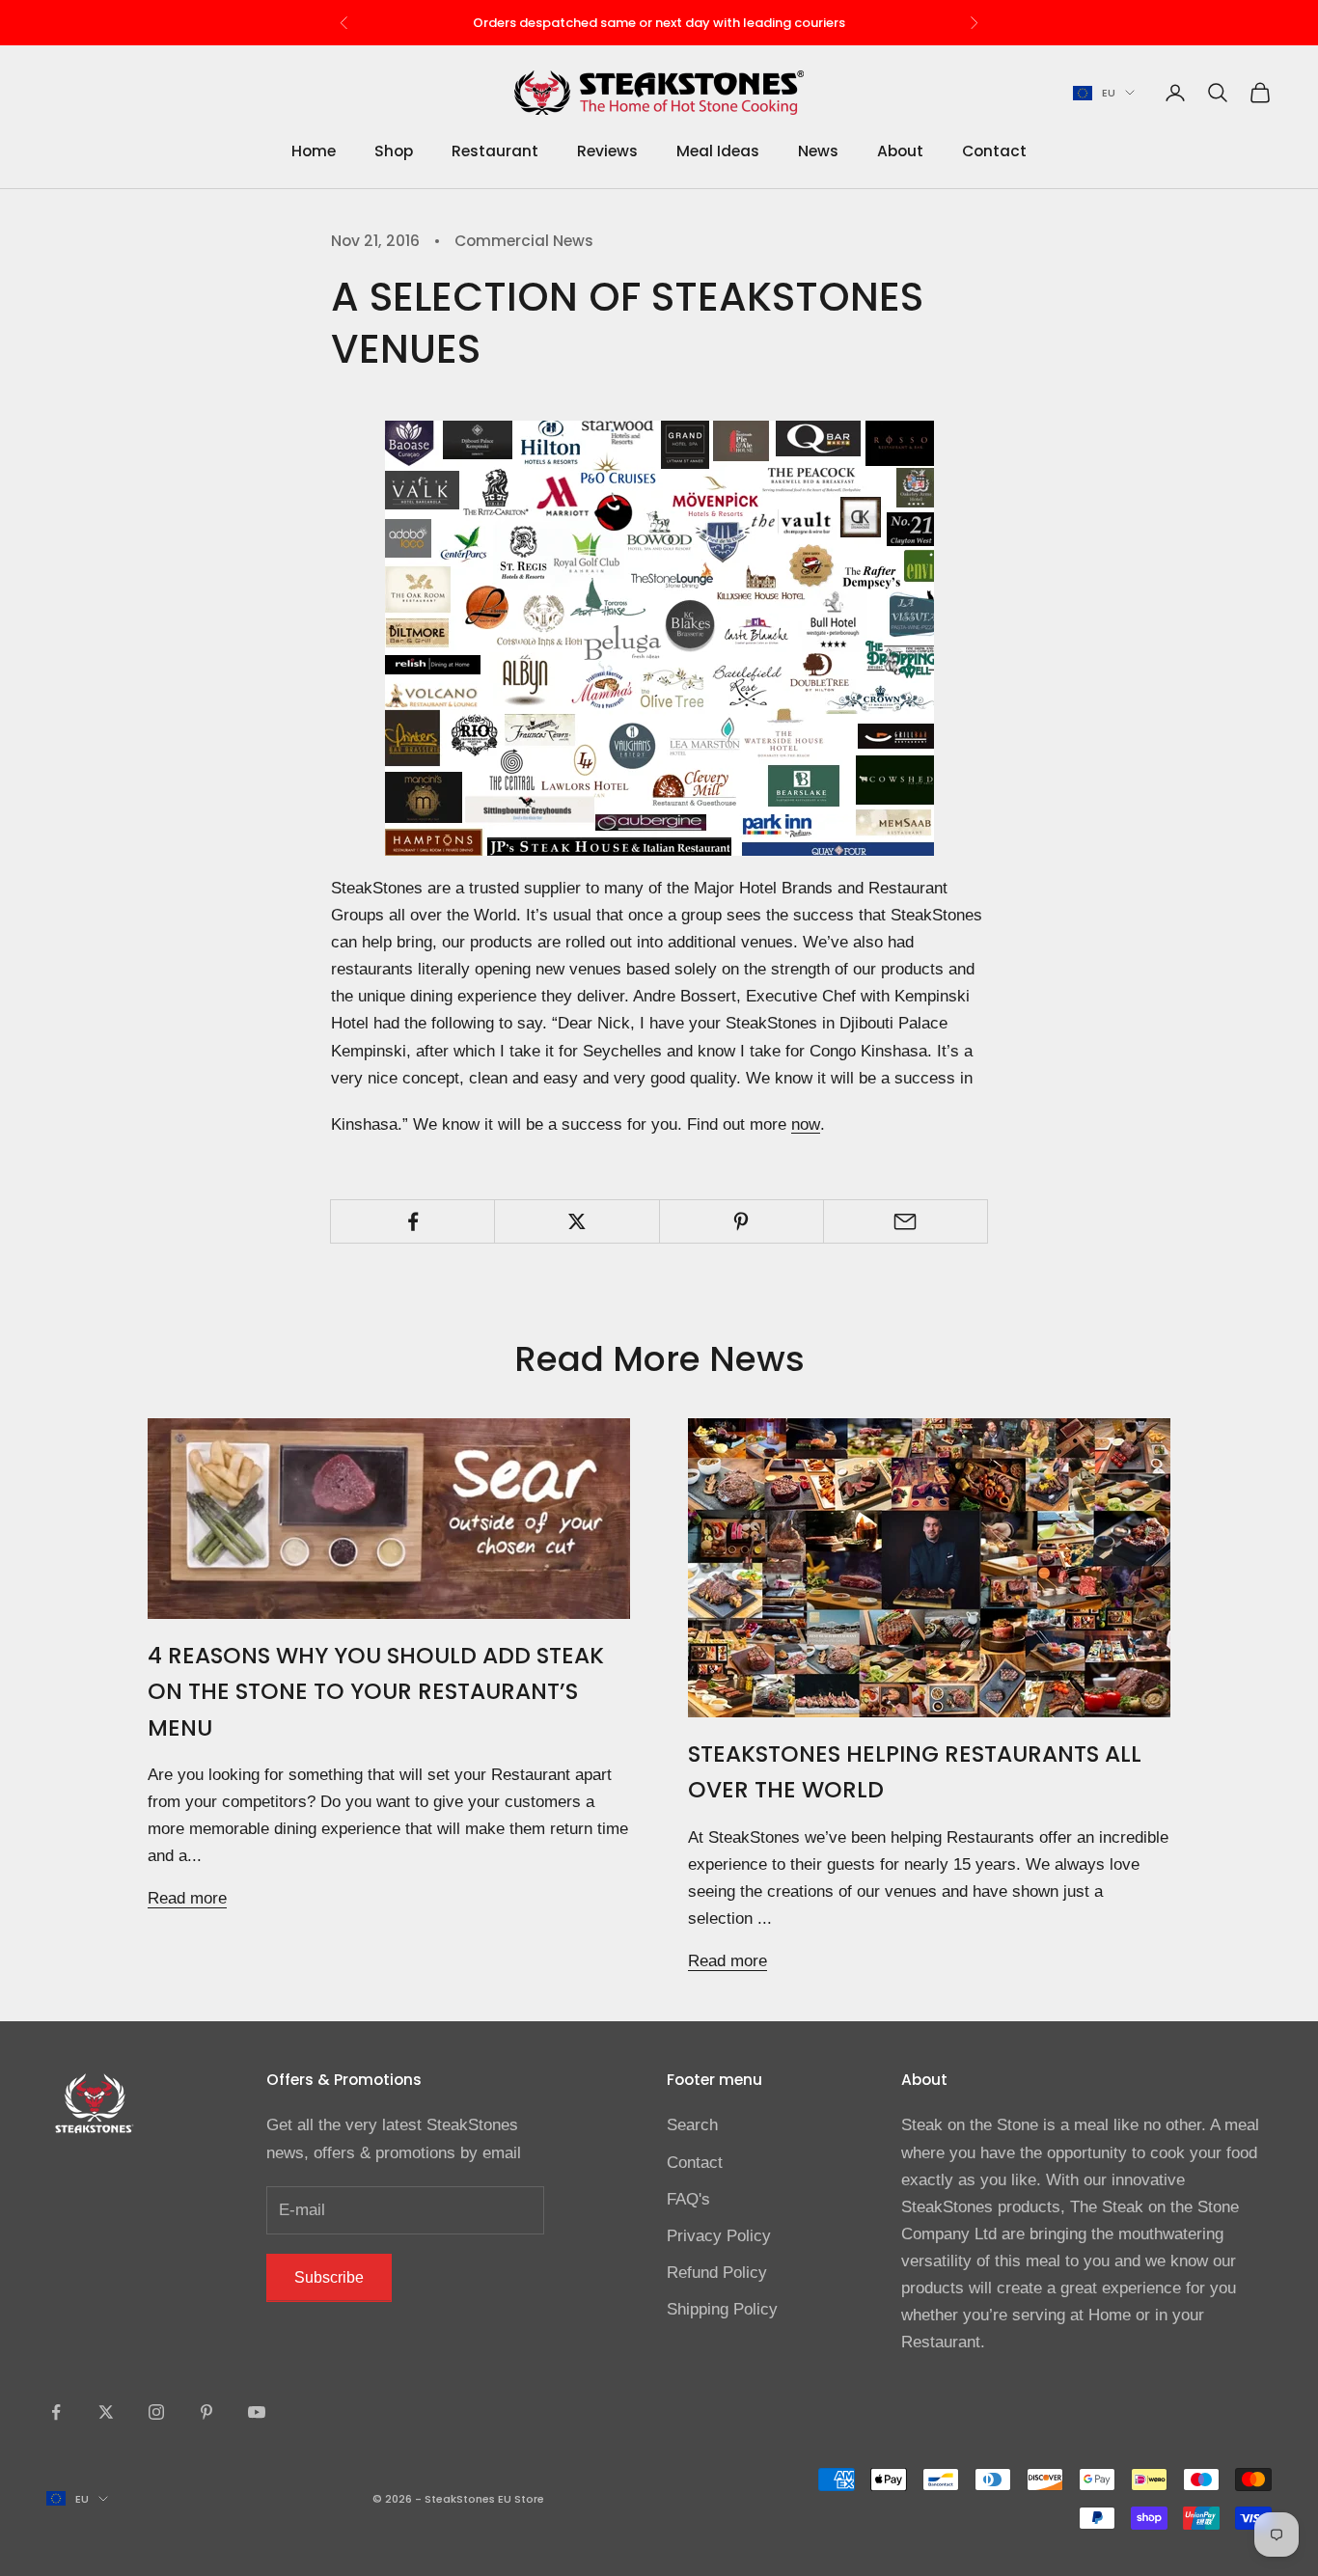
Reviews (607, 152)
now (806, 1124)
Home (314, 152)
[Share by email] (906, 1221)
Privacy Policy (719, 2236)
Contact (994, 152)
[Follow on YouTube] (257, 2412)
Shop (394, 152)
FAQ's (688, 2199)
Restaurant (495, 152)
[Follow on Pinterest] (206, 2412)
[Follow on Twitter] (106, 2412)
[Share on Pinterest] (741, 1221)
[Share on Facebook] (412, 1221)
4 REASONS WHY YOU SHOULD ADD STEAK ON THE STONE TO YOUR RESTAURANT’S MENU (376, 1692)
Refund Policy (717, 2273)
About (900, 152)
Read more (187, 1898)
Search (692, 2125)
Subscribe (329, 2277)
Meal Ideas (718, 152)
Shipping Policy (722, 2309)
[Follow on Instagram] (156, 2412)
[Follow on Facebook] (56, 2412)
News (818, 152)
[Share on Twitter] (577, 1221)
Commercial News (524, 241)
